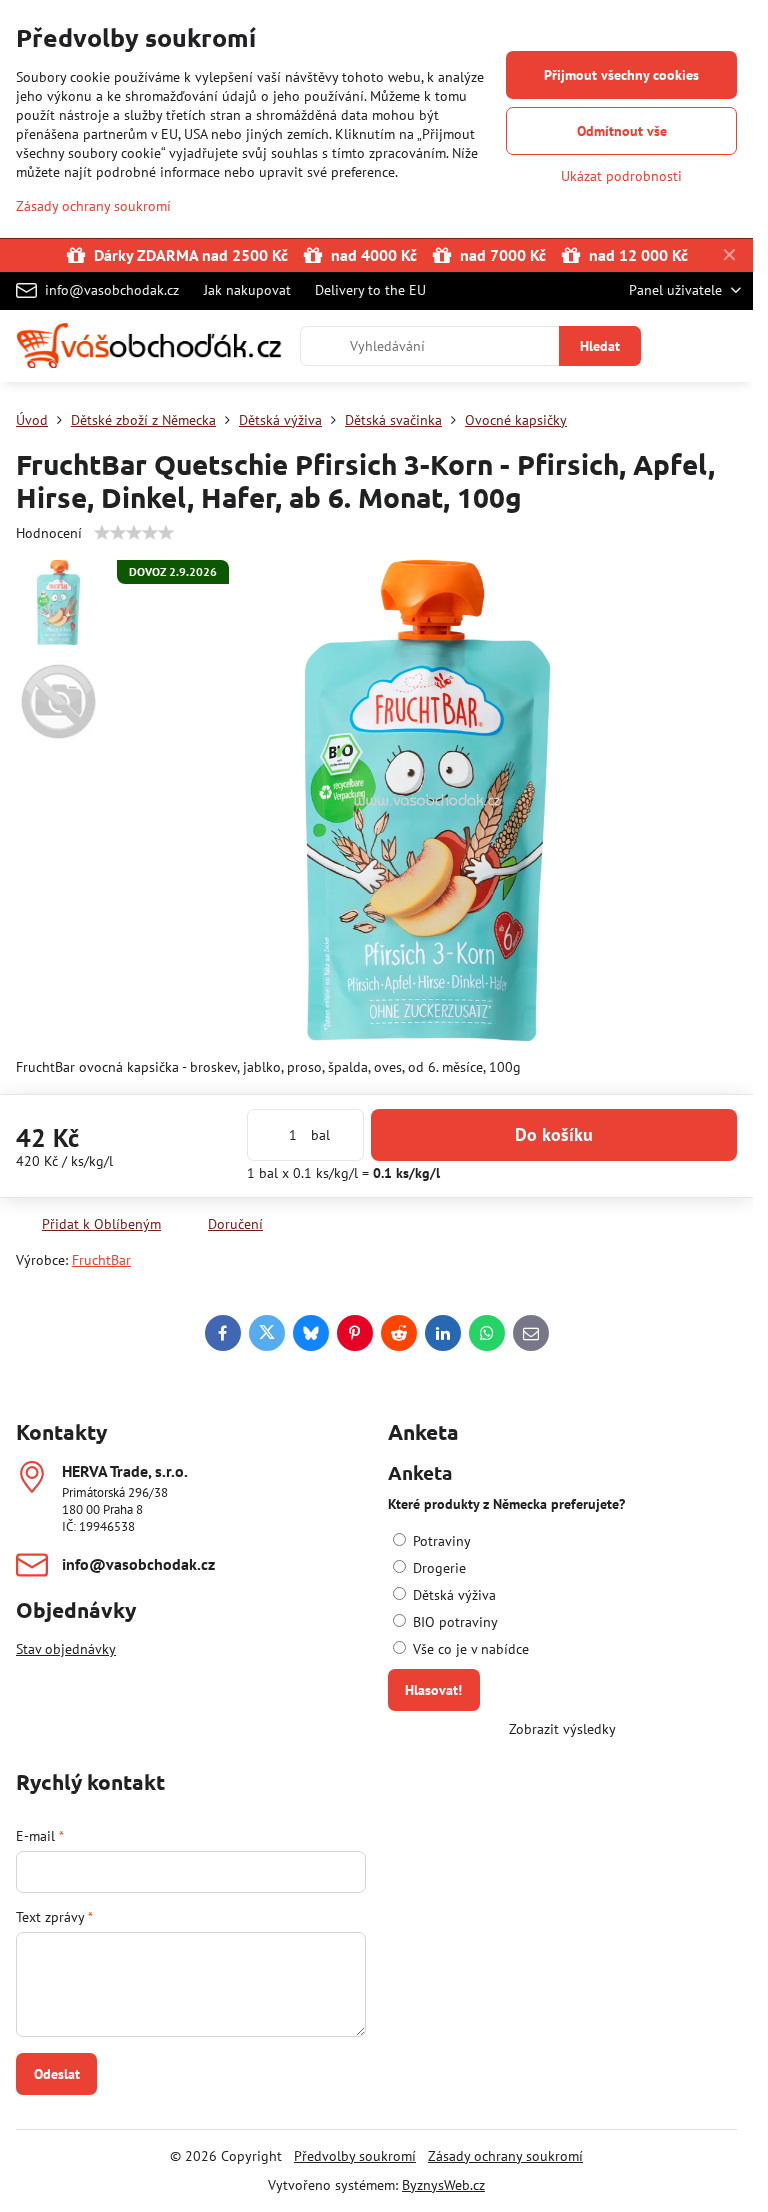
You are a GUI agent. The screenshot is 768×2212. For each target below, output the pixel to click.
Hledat (600, 346)
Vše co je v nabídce (469, 1649)
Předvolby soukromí (355, 2156)
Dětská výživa (452, 1595)
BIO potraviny (453, 1622)
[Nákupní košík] (681, 346)
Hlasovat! (433, 1690)
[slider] (134, 533)
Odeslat (57, 2074)
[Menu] (729, 346)
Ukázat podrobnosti (621, 176)
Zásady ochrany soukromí (505, 2156)
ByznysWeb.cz (443, 2185)
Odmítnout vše (622, 131)
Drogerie (437, 1568)
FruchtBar (101, 1260)
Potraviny (440, 1541)
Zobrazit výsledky (562, 1729)
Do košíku (554, 1134)
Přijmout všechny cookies (621, 75)
